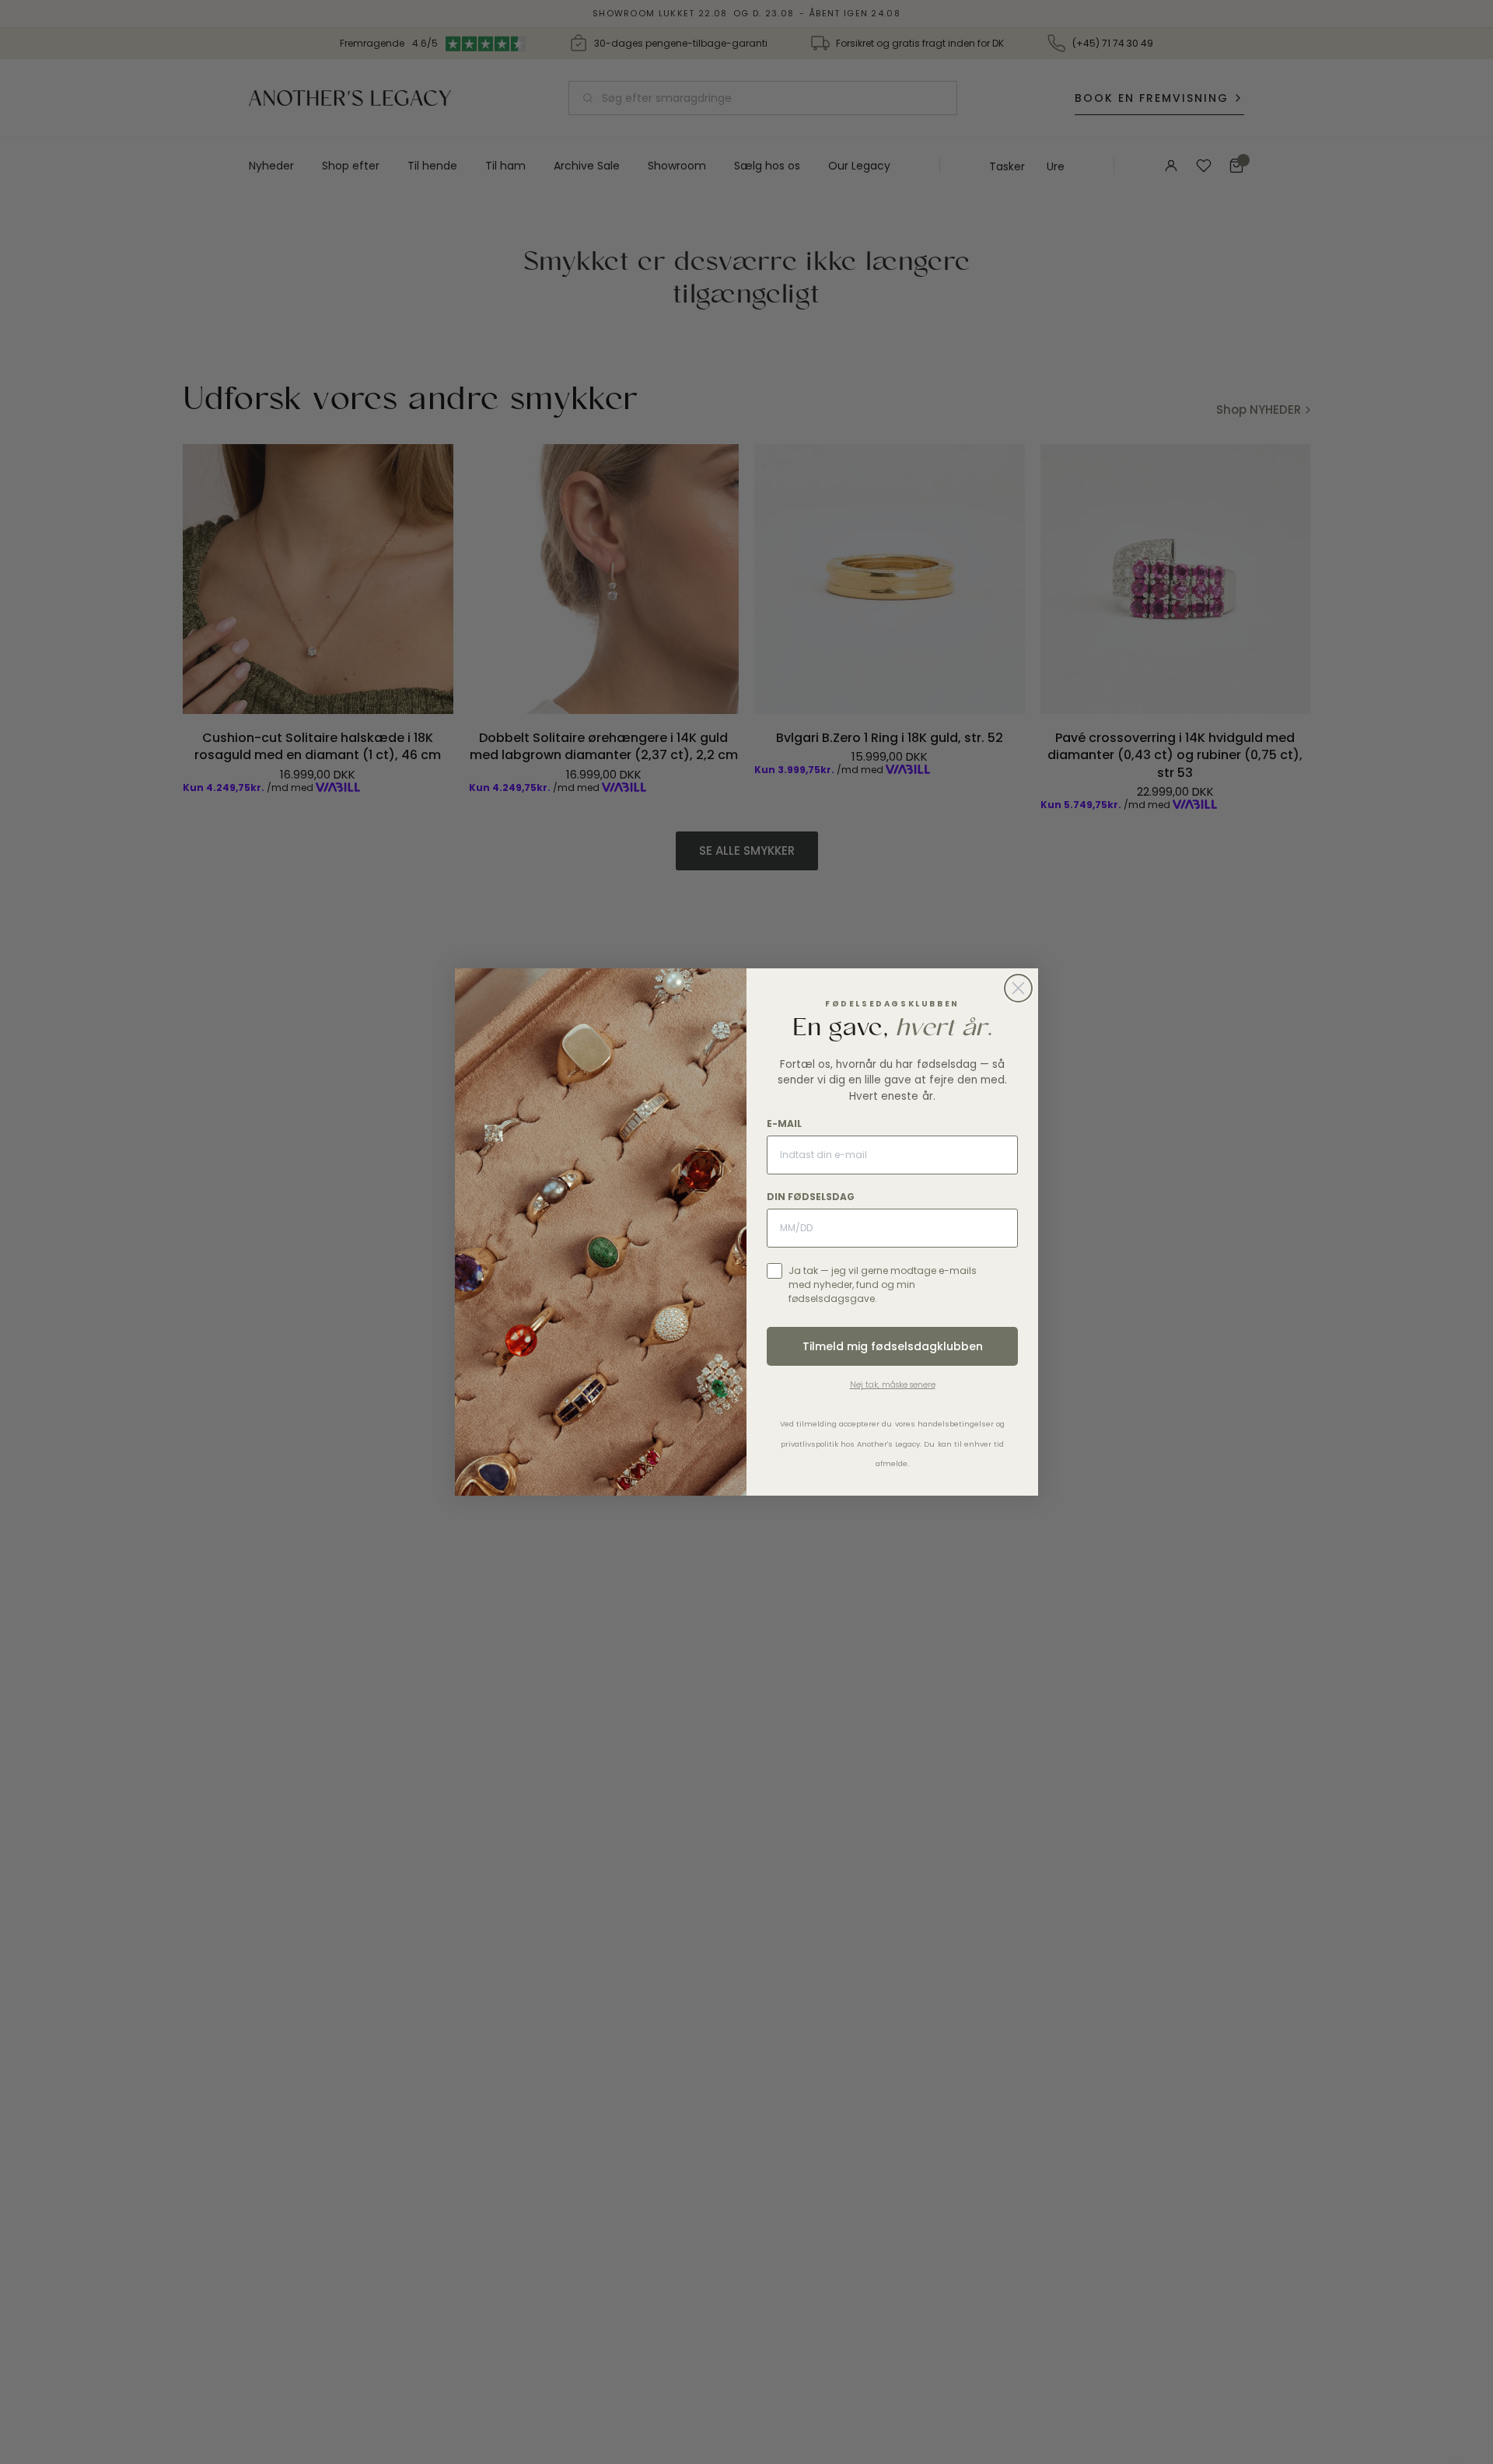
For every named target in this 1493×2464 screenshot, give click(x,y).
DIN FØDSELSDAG (811, 1197)
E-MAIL (784, 1123)
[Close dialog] (1018, 988)
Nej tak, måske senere (893, 1385)
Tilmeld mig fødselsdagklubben (893, 1346)
